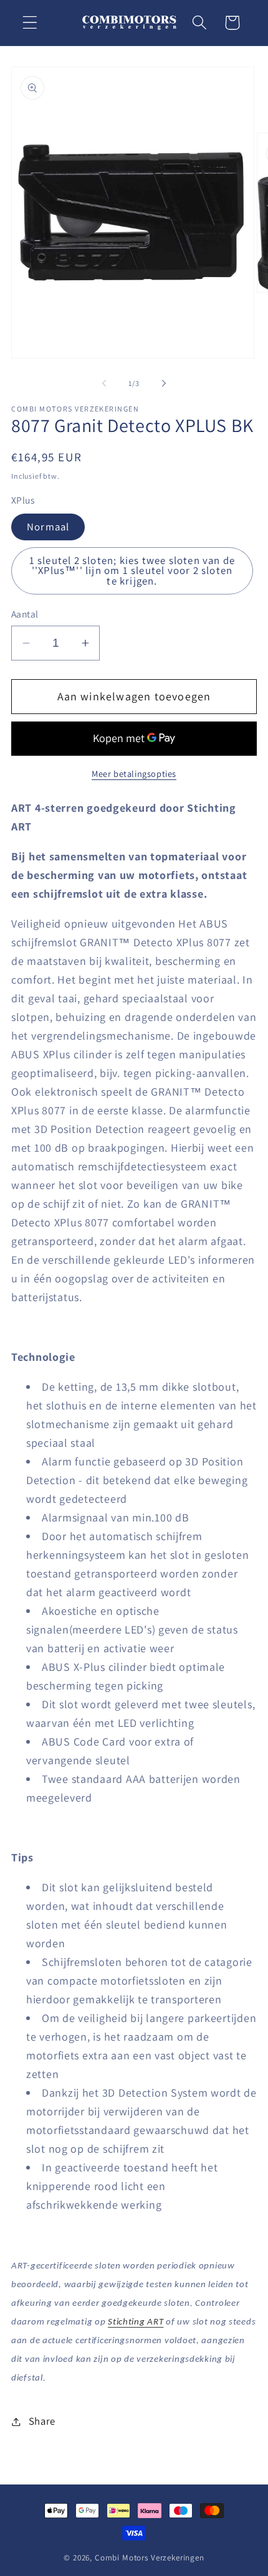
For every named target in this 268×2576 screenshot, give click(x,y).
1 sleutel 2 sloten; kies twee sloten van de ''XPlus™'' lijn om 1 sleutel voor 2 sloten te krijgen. (132, 571)
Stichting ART (136, 2322)
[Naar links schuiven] (104, 383)
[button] (30, 23)
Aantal (25, 614)
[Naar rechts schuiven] (164, 383)
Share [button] (42, 2421)
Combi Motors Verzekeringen (150, 2558)
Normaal (48, 527)
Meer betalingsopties (134, 773)
